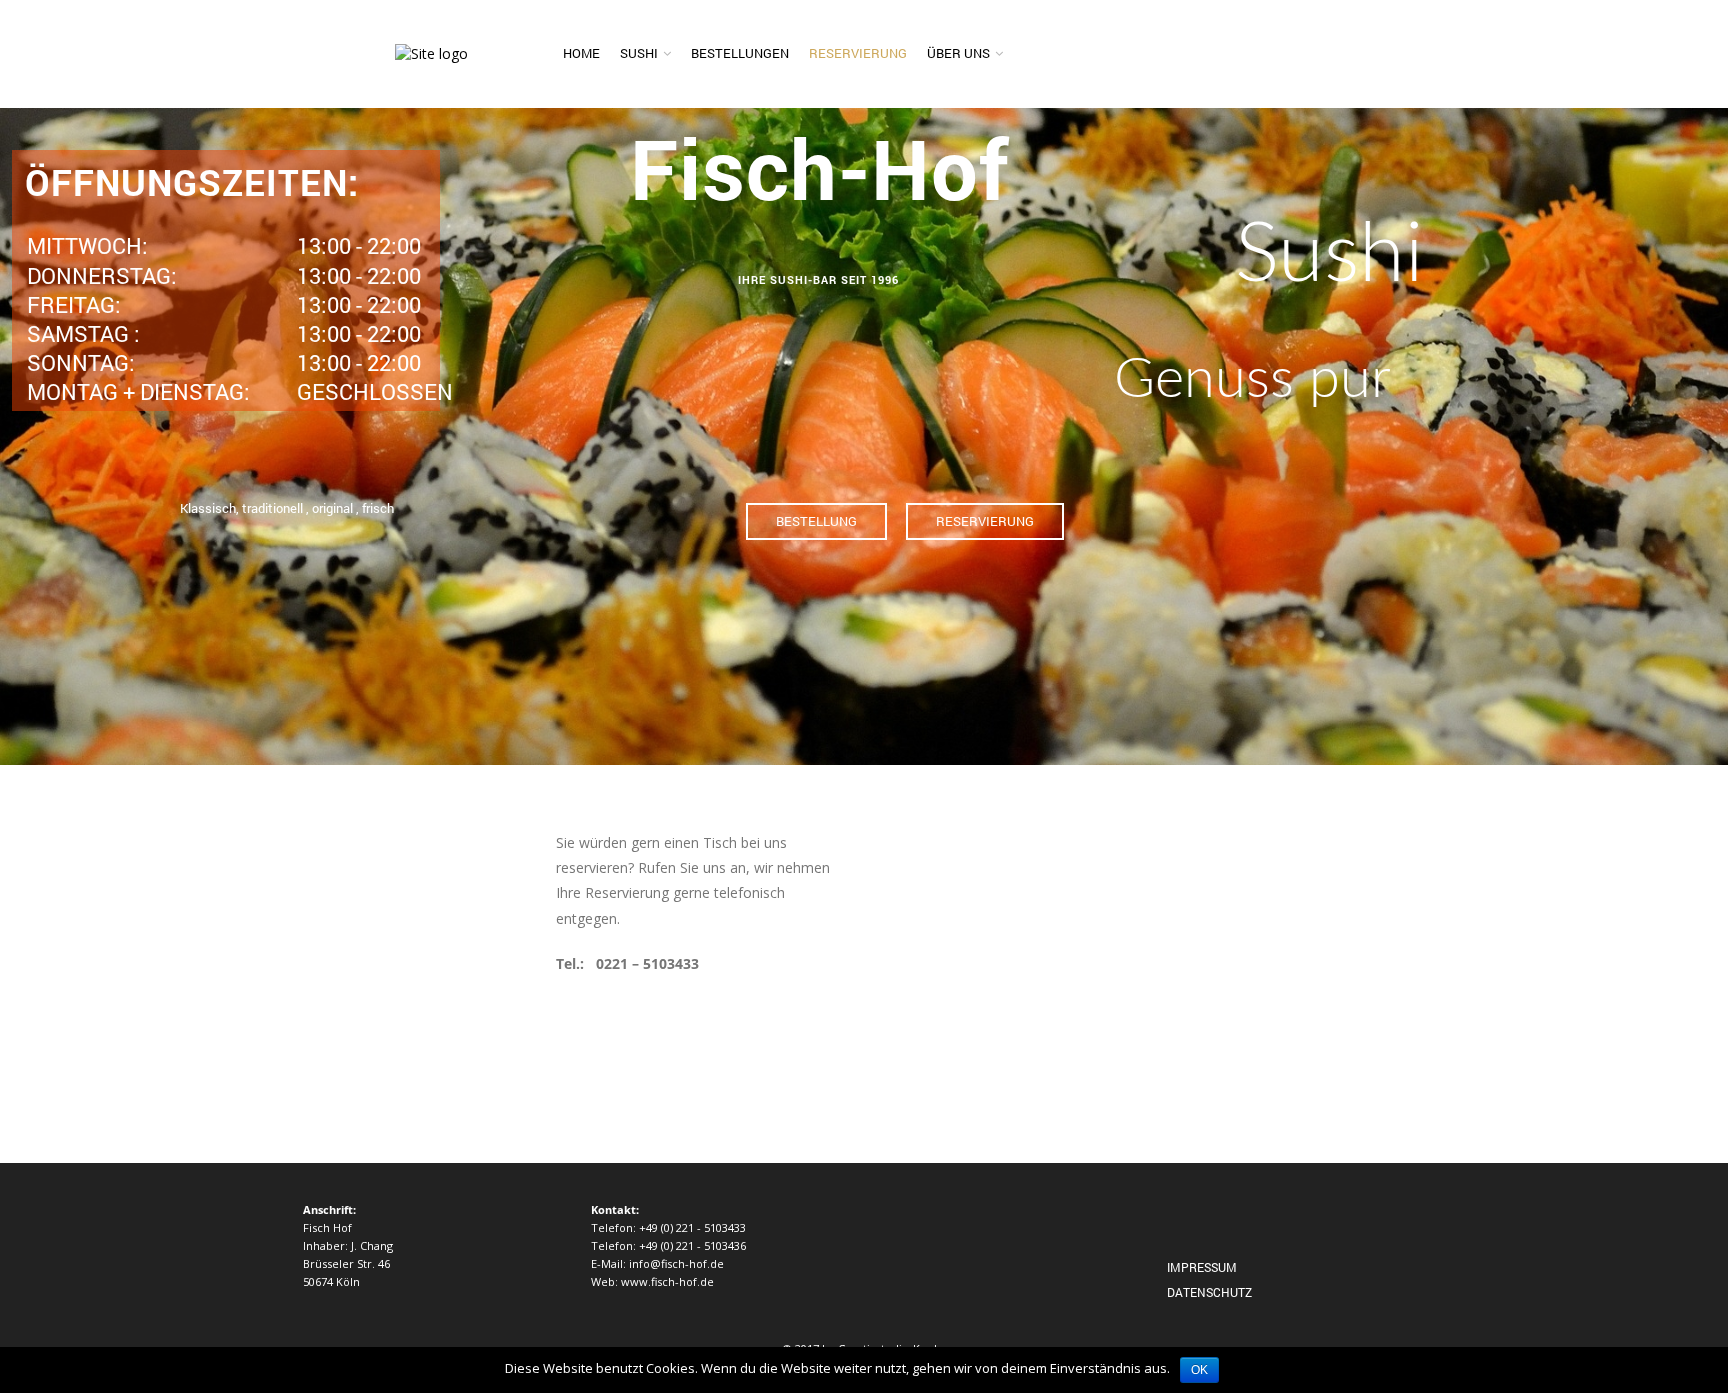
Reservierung (858, 53)
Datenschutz (1209, 1292)
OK (1199, 1370)
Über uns (958, 53)
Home (581, 53)
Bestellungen (740, 53)
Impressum (1202, 1267)
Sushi (639, 53)
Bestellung (816, 521)
